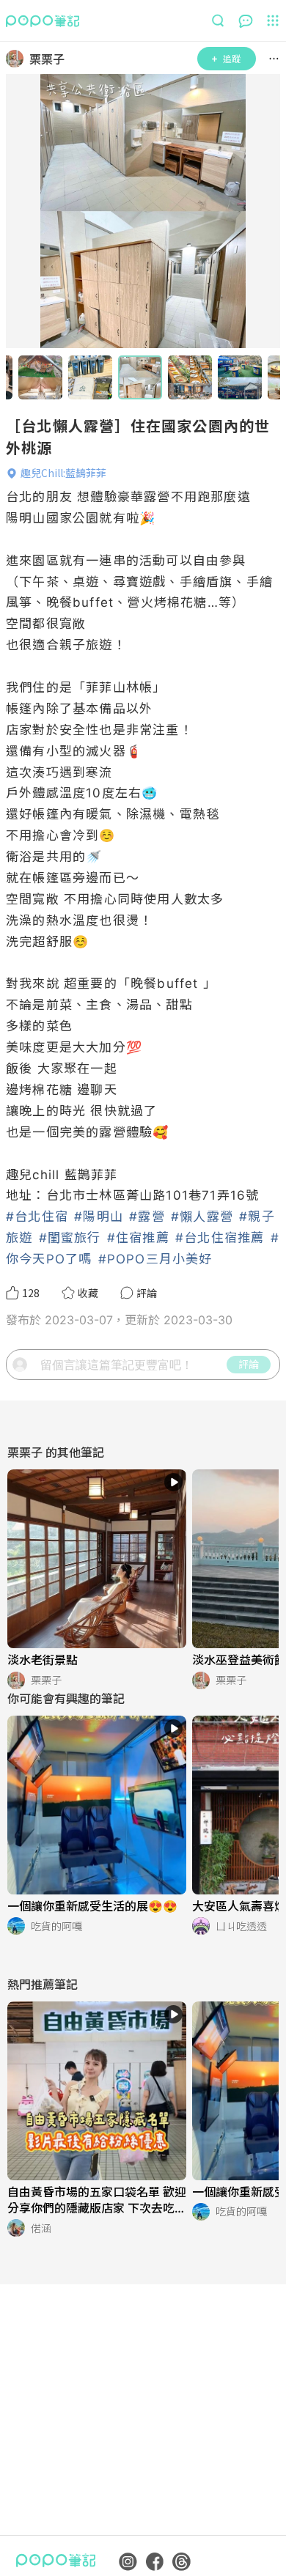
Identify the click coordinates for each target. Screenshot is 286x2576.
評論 (249, 1364)
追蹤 (232, 58)
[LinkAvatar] (18, 59)
